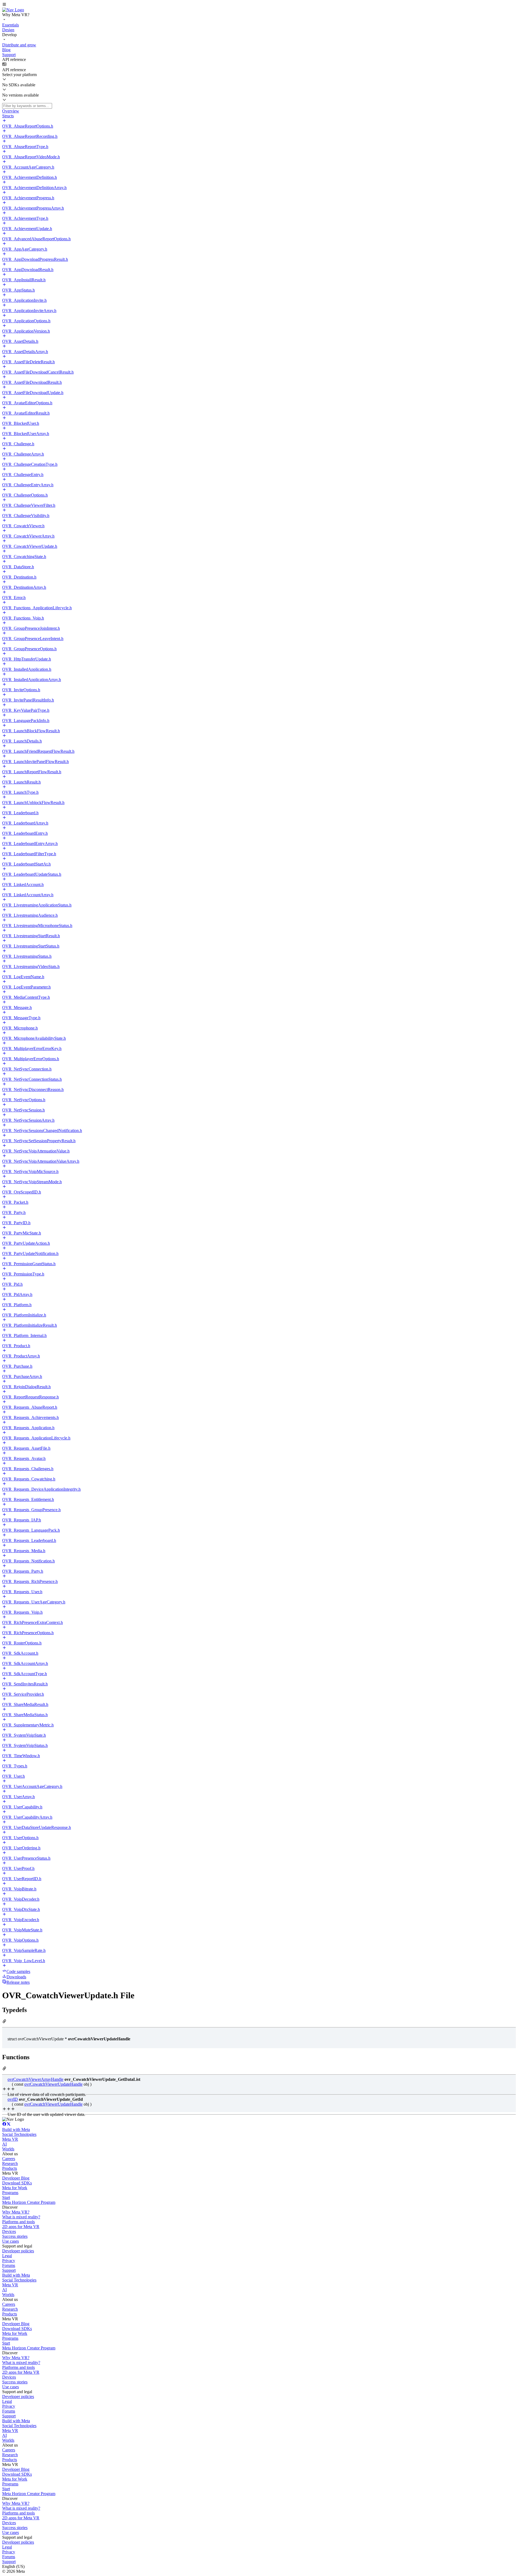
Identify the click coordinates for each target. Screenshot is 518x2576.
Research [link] (10, 2163)
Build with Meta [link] (16, 2129)
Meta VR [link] (10, 2139)
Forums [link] (9, 2265)
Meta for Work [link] (15, 2188)
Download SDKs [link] (17, 2183)
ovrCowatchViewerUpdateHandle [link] (53, 2084)
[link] (13, 10)
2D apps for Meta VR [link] (21, 2227)
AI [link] (4, 2144)
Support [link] (9, 2270)
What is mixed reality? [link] (21, 2217)
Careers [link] (9, 2159)
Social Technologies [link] (19, 2134)
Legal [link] (7, 2256)
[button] (259, 5)
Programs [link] (10, 2193)
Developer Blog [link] (16, 2178)
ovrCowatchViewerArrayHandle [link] (35, 2079)
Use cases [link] (11, 2241)
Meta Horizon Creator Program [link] (29, 2202)
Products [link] (10, 2168)
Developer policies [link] (18, 2251)
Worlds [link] (8, 2149)
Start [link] (6, 2197)
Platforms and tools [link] (18, 2222)
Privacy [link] (9, 2261)
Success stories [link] (15, 2236)
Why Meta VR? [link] (16, 2212)
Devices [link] (9, 2231)
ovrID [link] (13, 2099)
